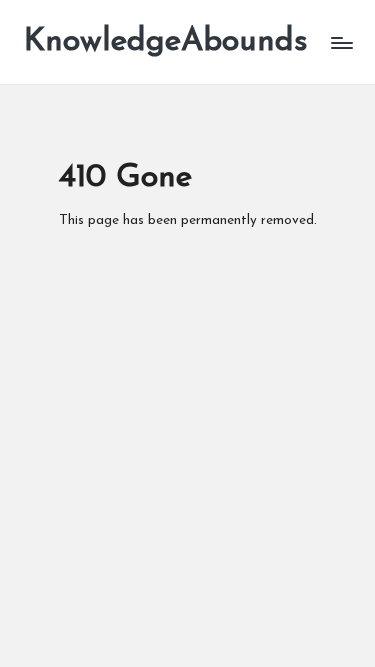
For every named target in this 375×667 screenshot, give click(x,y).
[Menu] (341, 42)
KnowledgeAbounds (166, 42)
